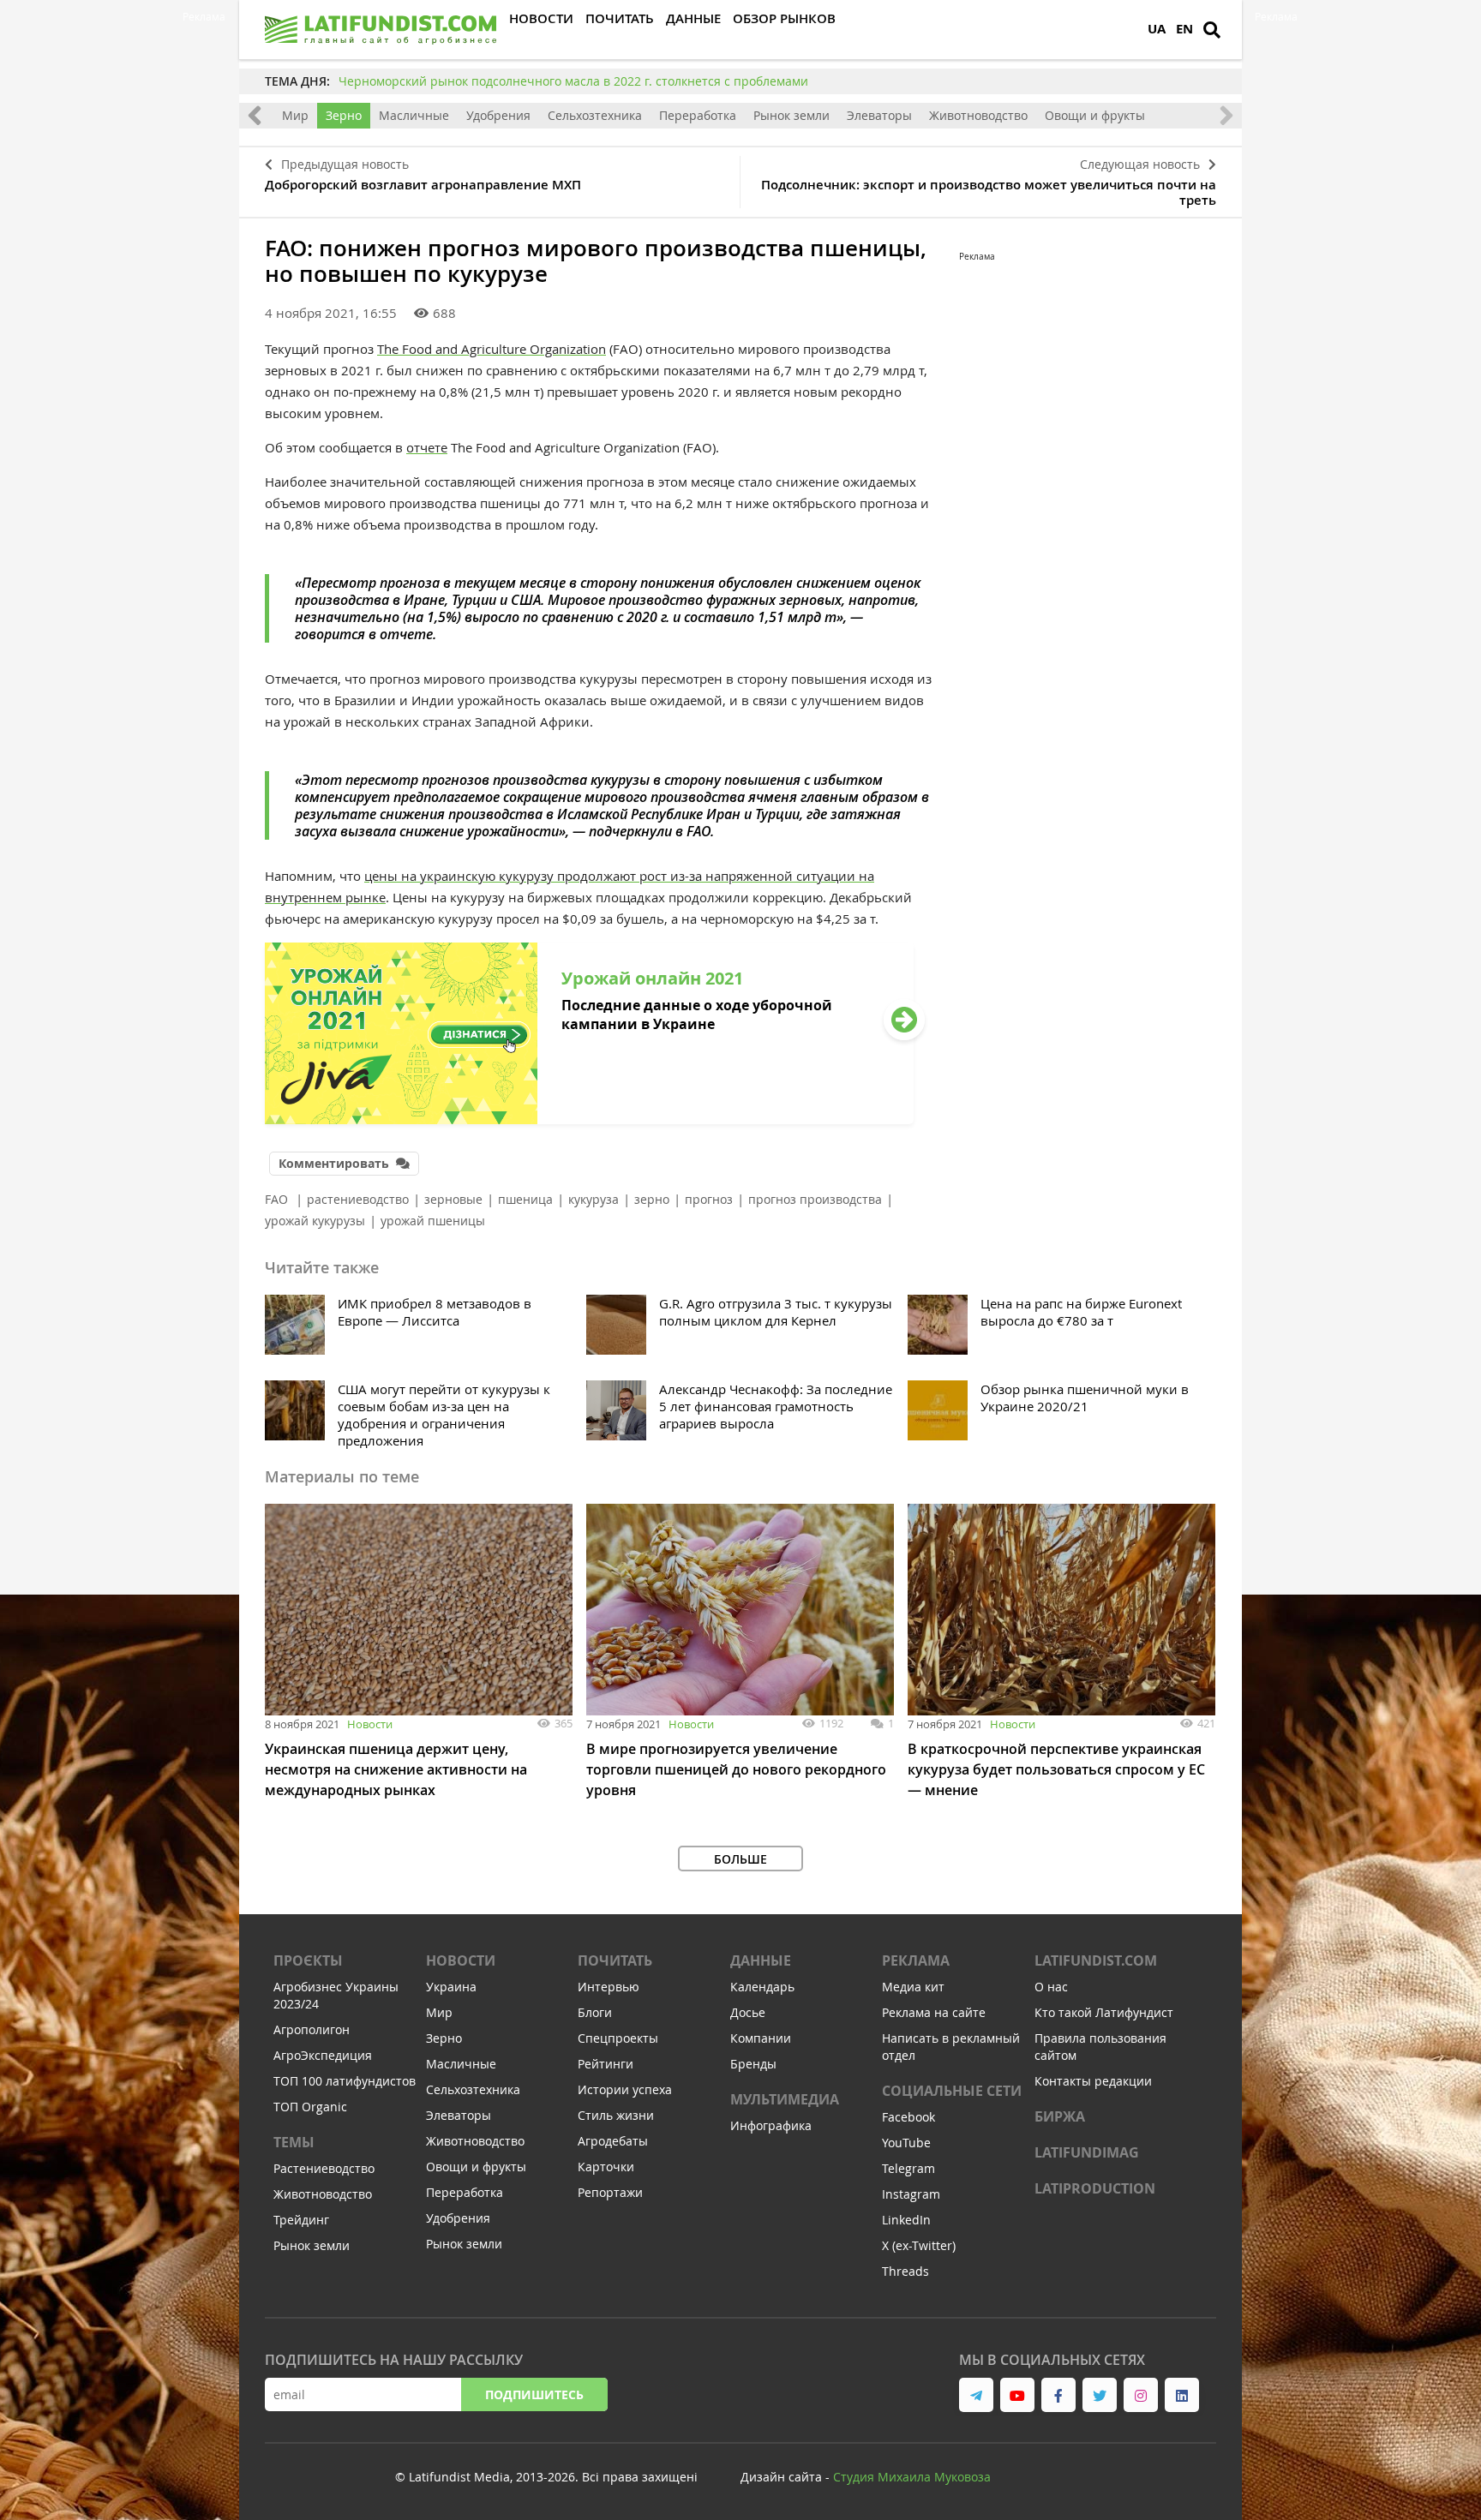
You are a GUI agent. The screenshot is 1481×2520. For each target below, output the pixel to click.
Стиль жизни (616, 2115)
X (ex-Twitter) (919, 2245)
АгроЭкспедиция (323, 2055)
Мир (295, 115)
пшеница (525, 1199)
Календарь (762, 1987)
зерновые (453, 1199)
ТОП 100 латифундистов (345, 2081)
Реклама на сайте (934, 2012)
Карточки (606, 2167)
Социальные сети (952, 2091)
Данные (761, 1960)
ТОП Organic (310, 2107)
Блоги (595, 2012)
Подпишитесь (534, 2394)
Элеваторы (879, 115)
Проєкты (308, 1960)
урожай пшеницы (433, 1221)
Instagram (911, 2194)
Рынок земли (791, 115)
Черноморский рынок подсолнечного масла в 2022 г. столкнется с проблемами (573, 81)
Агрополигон (312, 2029)
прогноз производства (815, 1199)
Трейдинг (301, 2220)
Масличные (414, 115)
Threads (905, 2271)
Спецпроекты (618, 2038)
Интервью (609, 1987)
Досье (748, 2012)
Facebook (908, 2117)
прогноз (709, 1199)
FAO (278, 1199)
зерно (652, 1199)
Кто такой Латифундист (1104, 2012)
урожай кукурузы (315, 1221)
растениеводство (358, 1199)
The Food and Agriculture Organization (492, 349)
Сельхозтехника (595, 115)
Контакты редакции (1093, 2081)
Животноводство (978, 115)
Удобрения (498, 115)
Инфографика (771, 2125)
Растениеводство (324, 2168)
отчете (427, 447)
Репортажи (610, 2192)
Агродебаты (613, 2141)
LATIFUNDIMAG (1087, 2152)
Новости (370, 1724)
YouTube (906, 2143)
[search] (1212, 30)
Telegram (908, 2168)
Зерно (344, 115)
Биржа (1060, 2116)
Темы (294, 2142)
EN (1184, 29)
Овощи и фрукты (1095, 115)
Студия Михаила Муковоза (912, 2477)
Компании (761, 2038)
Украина (451, 1987)
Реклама (916, 1960)
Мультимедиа (785, 2099)
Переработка (698, 115)
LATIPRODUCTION (1095, 2188)
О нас (1051, 1987)
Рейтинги (606, 2064)
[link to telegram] (976, 2395)
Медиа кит (913, 1987)
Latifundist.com (1096, 1960)
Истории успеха (625, 2089)
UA (1157, 29)
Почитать (615, 1960)
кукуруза (594, 1199)
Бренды (753, 2064)
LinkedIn (906, 2220)
